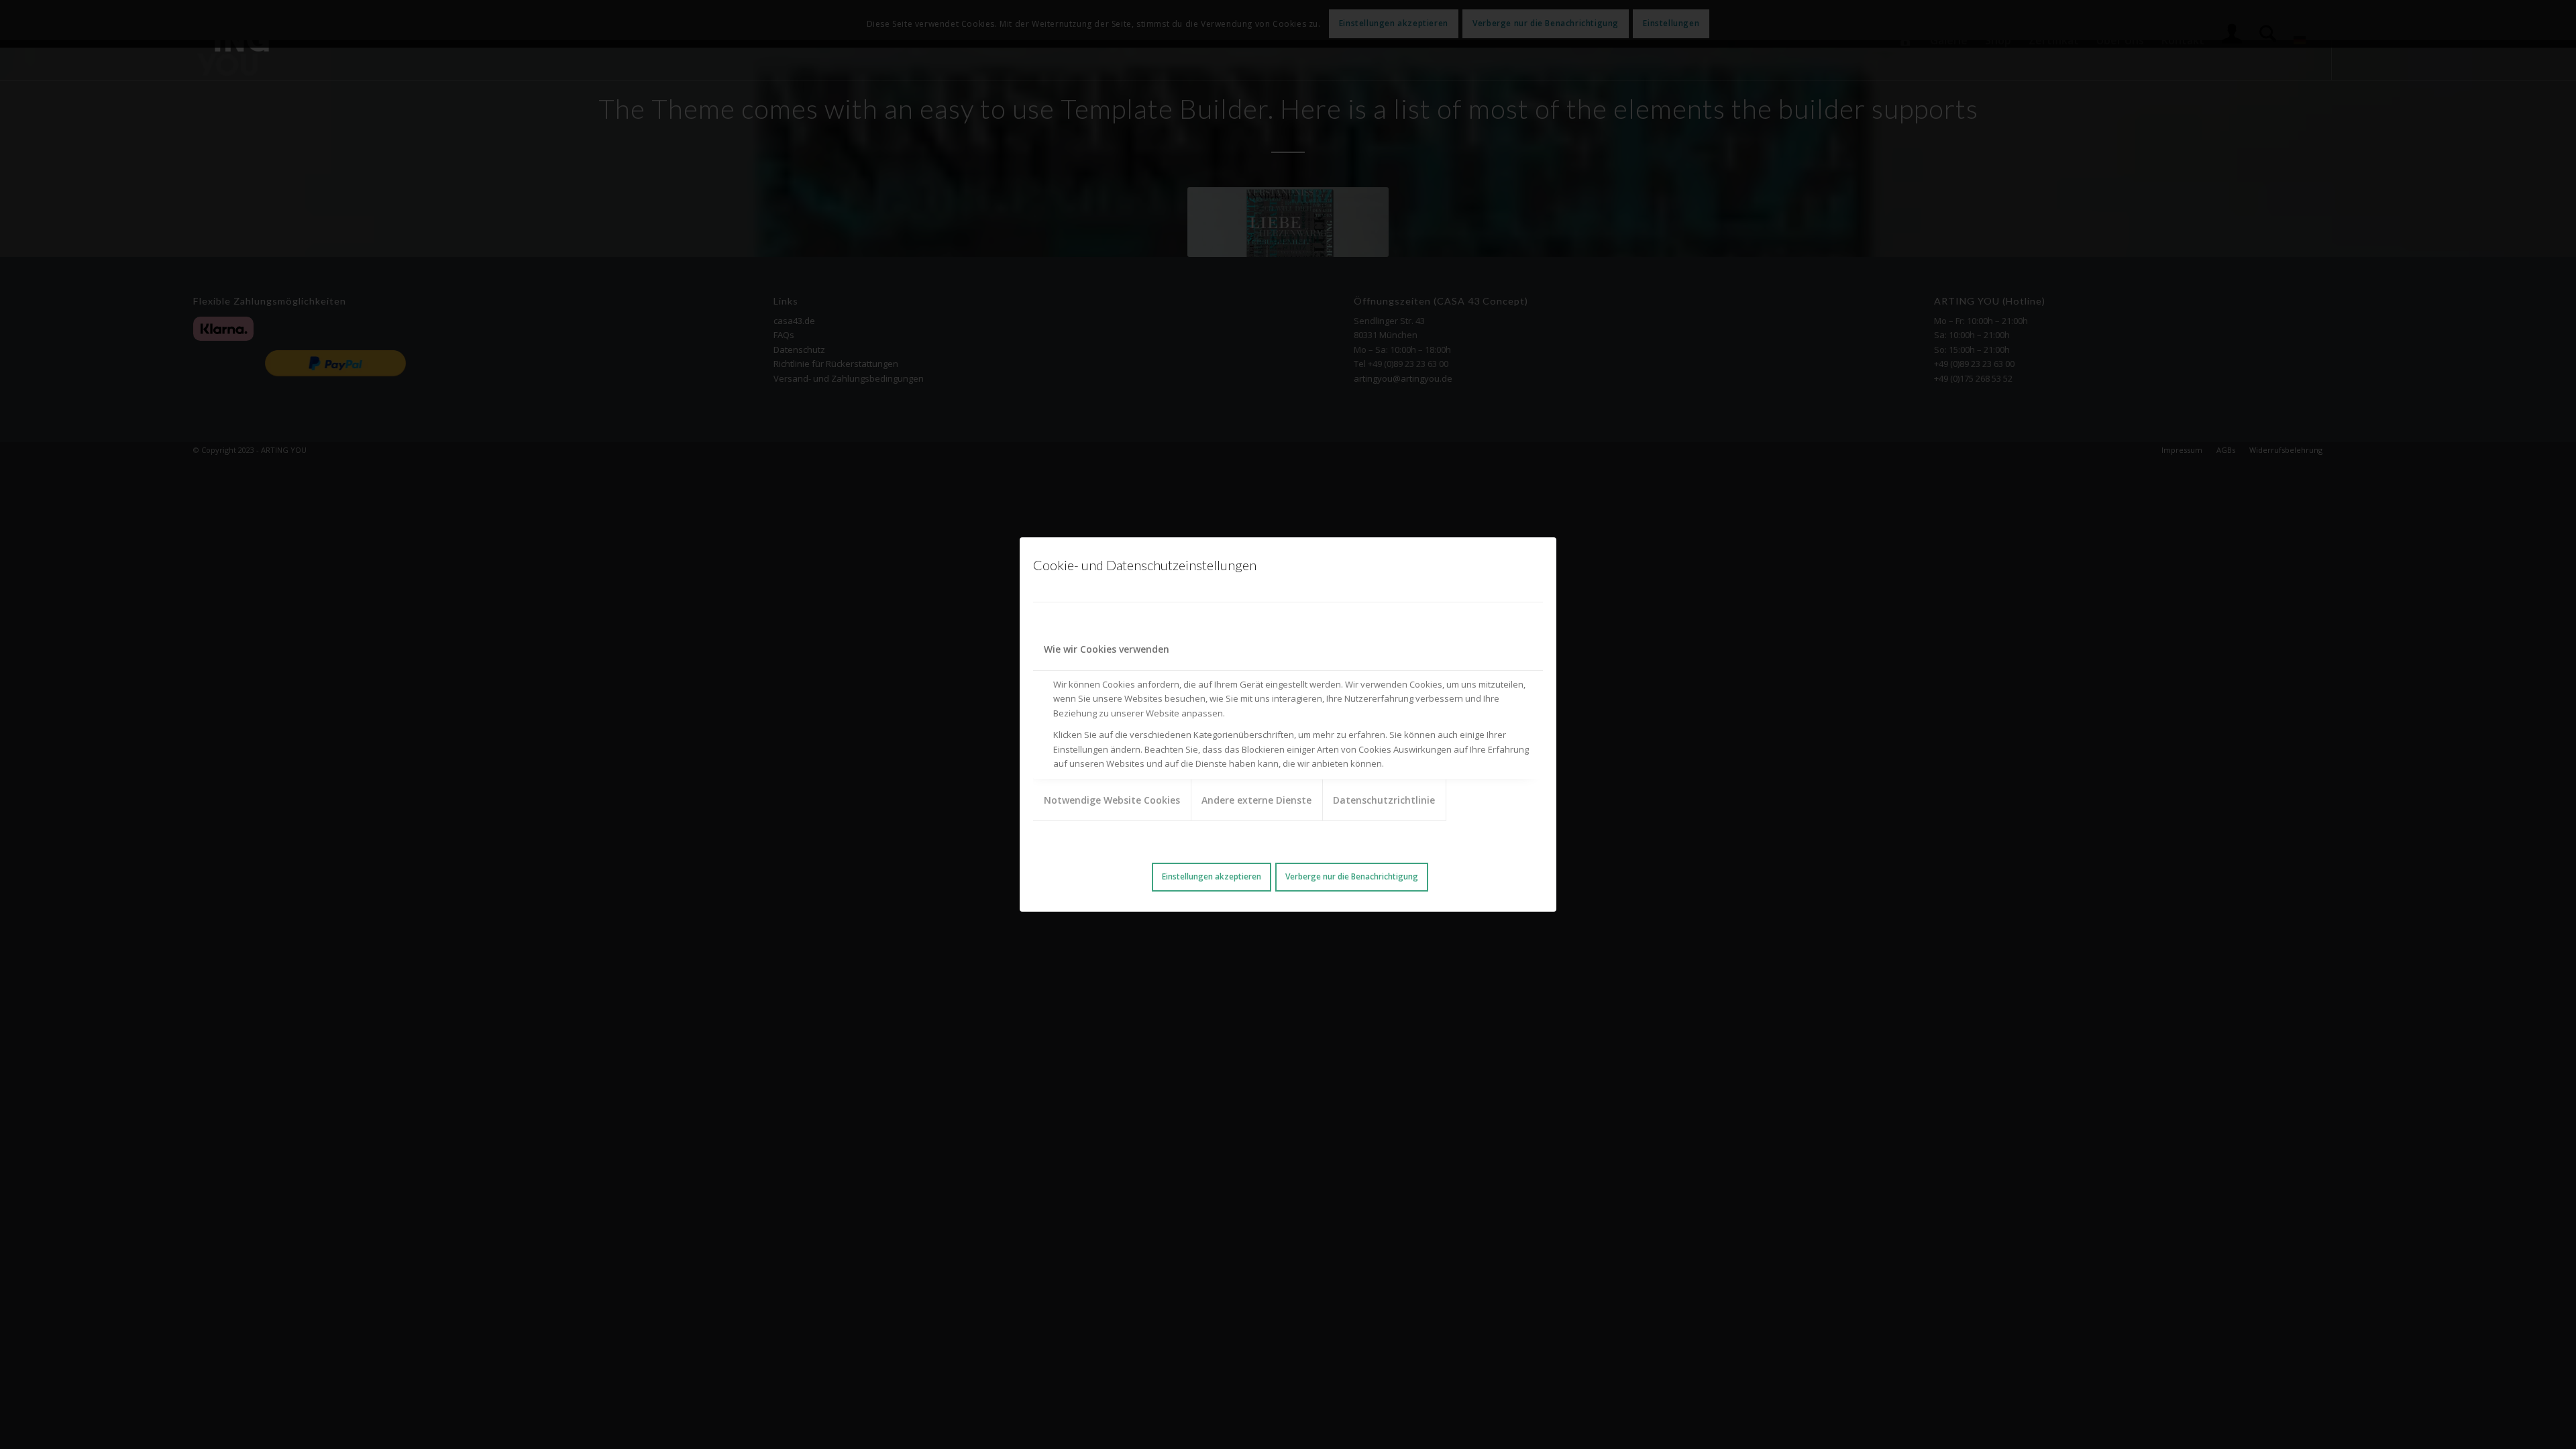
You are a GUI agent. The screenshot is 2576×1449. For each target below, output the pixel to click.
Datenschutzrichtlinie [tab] (1384, 800)
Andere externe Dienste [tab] (1256, 800)
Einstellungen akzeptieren (1212, 876)
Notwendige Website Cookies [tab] (1112, 800)
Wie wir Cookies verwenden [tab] (1107, 649)
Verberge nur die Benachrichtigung (1352, 876)
